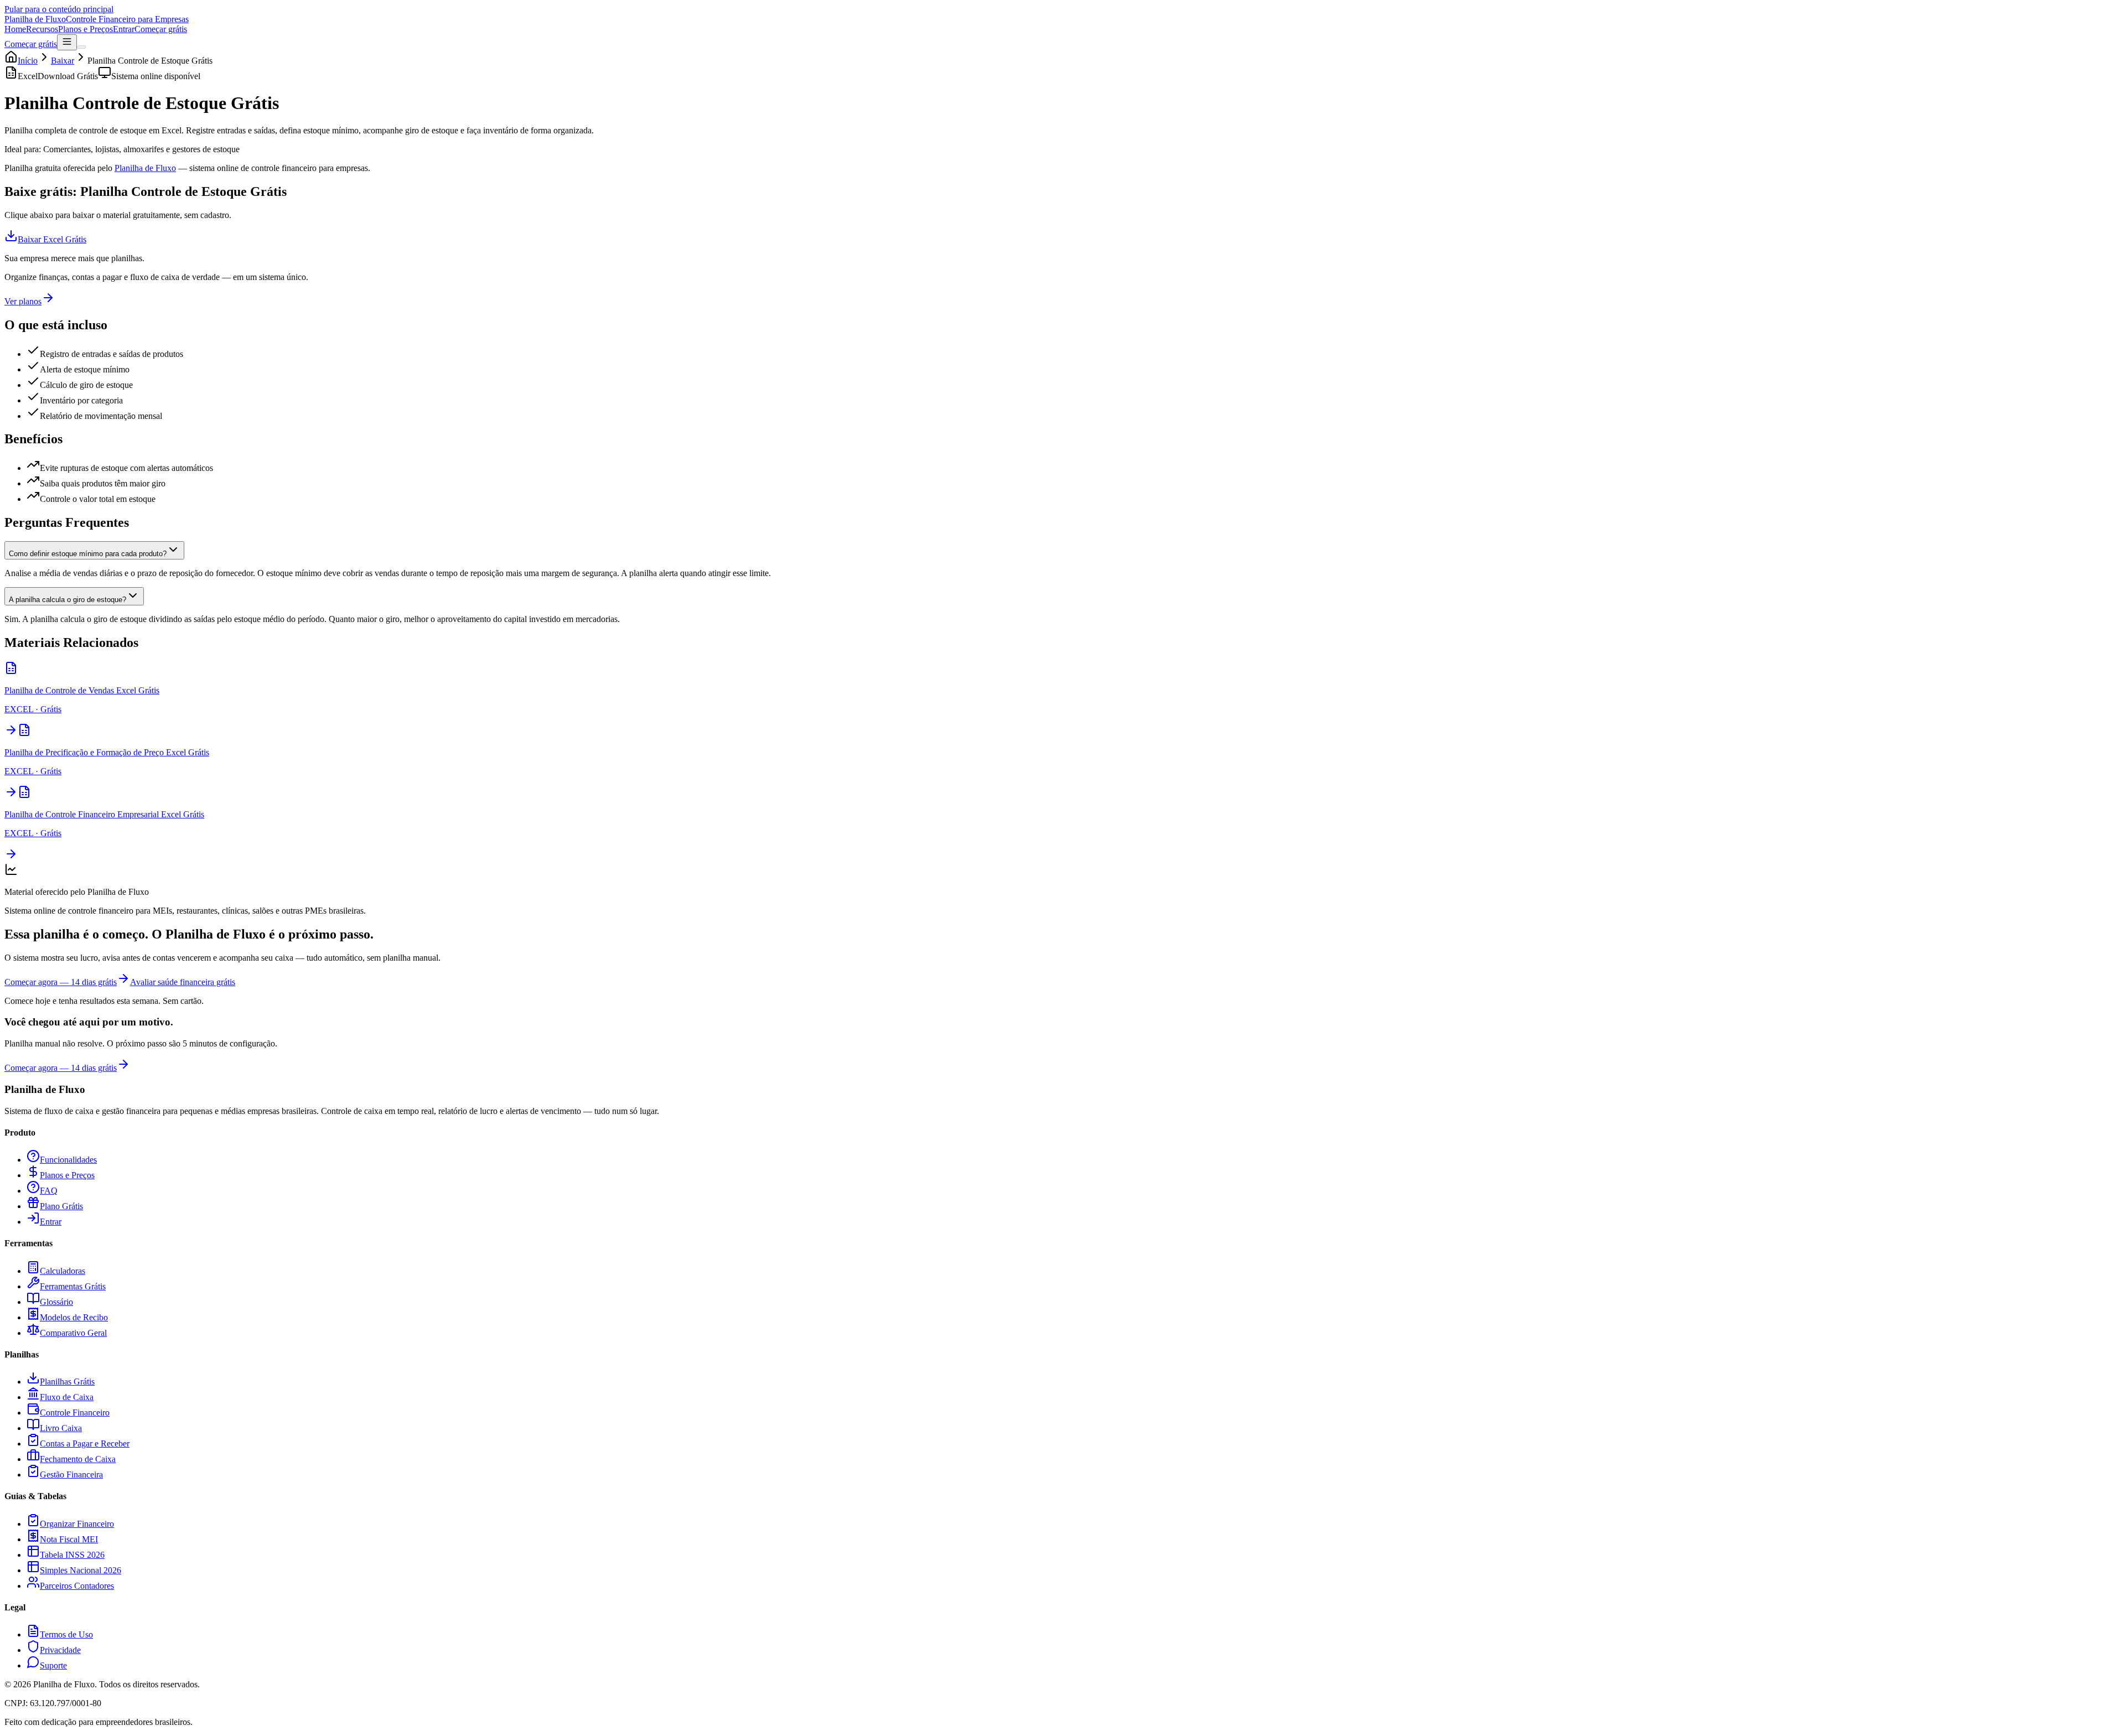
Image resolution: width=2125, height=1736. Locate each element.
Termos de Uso (66, 1634)
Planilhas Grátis (67, 1382)
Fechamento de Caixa (78, 1459)
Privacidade (60, 1650)
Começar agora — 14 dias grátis (61, 982)
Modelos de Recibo (74, 1317)
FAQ (49, 1191)
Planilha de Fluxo (145, 168)
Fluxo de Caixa (67, 1397)
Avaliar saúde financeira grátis (183, 982)
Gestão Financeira (71, 1475)
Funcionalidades (68, 1160)
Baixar (63, 61)
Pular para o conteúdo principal (59, 9)
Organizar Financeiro (77, 1524)
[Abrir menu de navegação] (67, 42)
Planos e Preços (85, 29)
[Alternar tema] (81, 47)
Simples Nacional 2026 (81, 1570)
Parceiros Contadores (77, 1586)
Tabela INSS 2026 (72, 1555)
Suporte (53, 1665)
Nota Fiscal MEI (69, 1539)
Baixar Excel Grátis (52, 239)
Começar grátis (161, 29)
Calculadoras (63, 1271)
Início (28, 61)
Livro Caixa (61, 1428)
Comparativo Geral (73, 1333)
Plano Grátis (61, 1206)
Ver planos (23, 301)
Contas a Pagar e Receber (85, 1444)
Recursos (42, 29)
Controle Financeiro (75, 1413)
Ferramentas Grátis (73, 1286)
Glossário (56, 1302)
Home (15, 29)
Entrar (124, 29)
